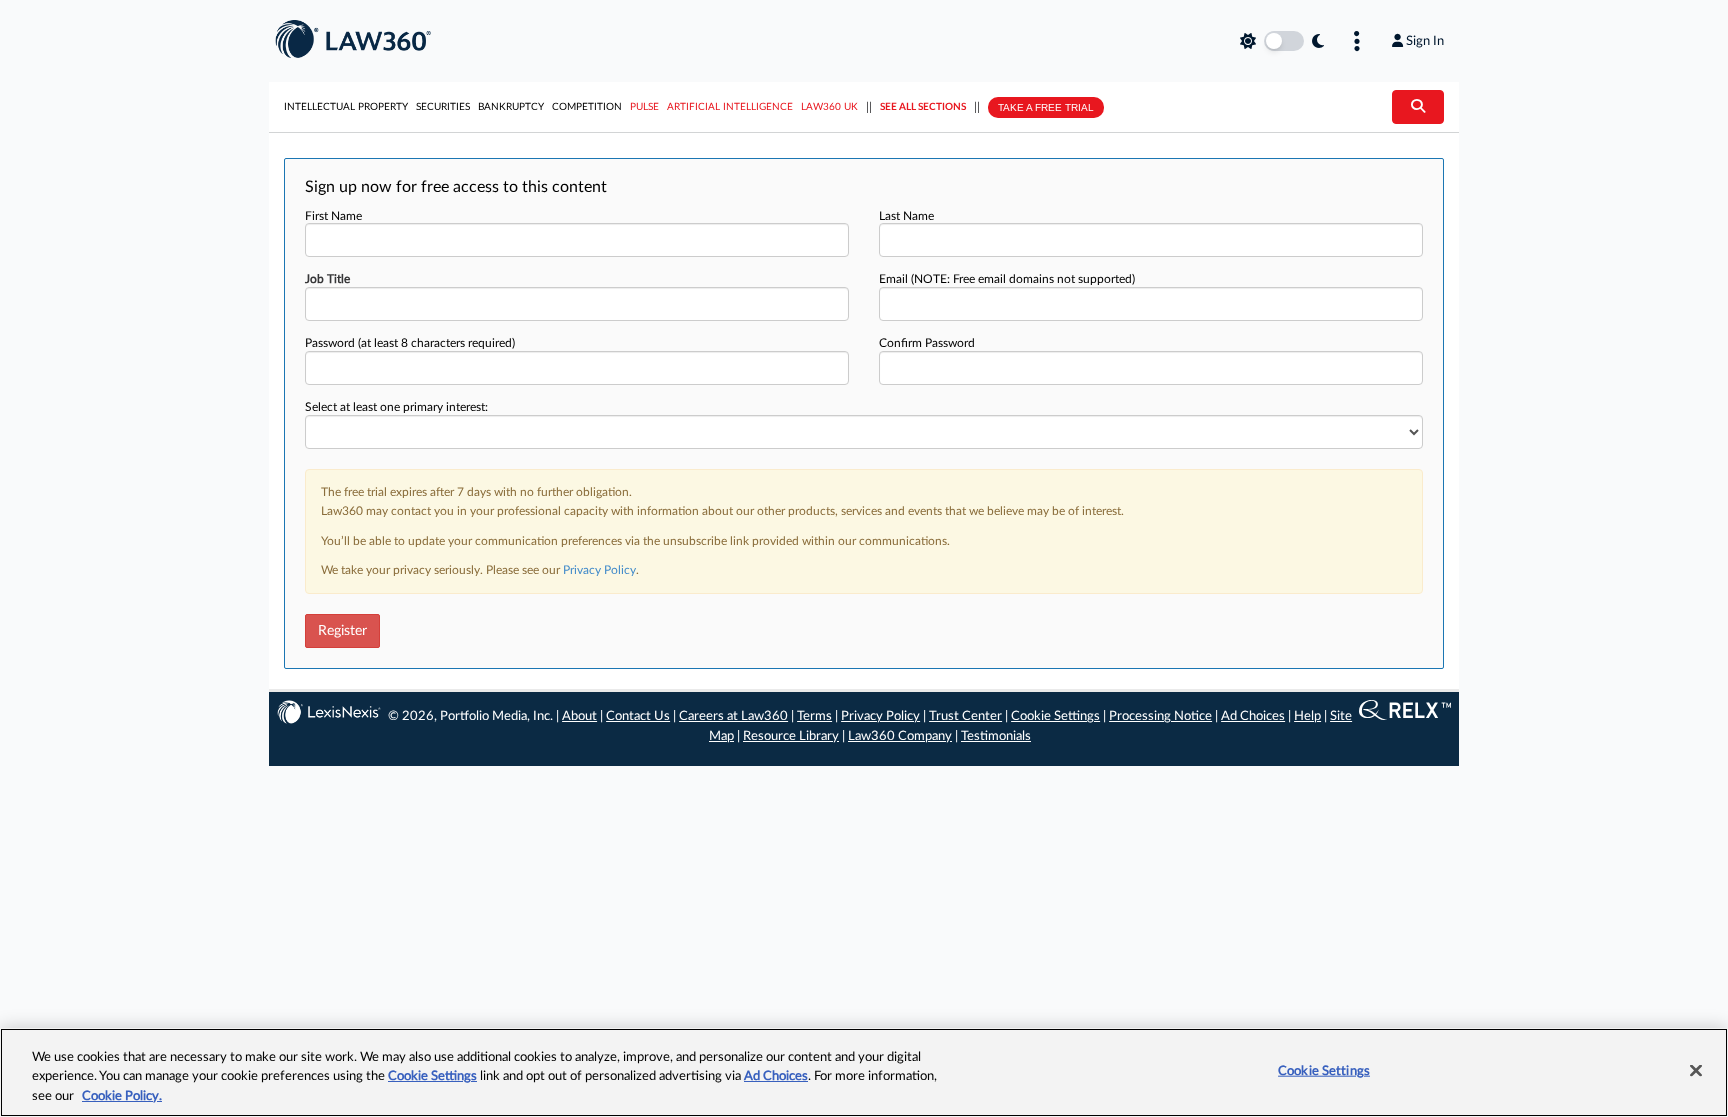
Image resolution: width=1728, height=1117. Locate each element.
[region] (864, 1072)
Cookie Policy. (122, 1096)
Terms (814, 716)
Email (1007, 279)
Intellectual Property (346, 107)
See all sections (923, 107)
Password (410, 343)
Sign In (1425, 41)
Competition (587, 107)
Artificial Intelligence (730, 107)
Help (1307, 716)
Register (342, 631)
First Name (333, 216)
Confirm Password (927, 343)
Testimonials (996, 736)
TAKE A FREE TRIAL (1046, 107)
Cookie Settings (1055, 716)
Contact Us (638, 716)
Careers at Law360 (733, 716)
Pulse (644, 107)
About (579, 716)
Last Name (906, 216)
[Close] (1696, 1070)
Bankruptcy (511, 107)
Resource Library (791, 736)
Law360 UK (829, 107)
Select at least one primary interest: (396, 407)
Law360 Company (900, 736)
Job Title (327, 279)
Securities (443, 107)
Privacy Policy (599, 570)
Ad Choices (1253, 716)
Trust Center (965, 716)
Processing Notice (1160, 716)
